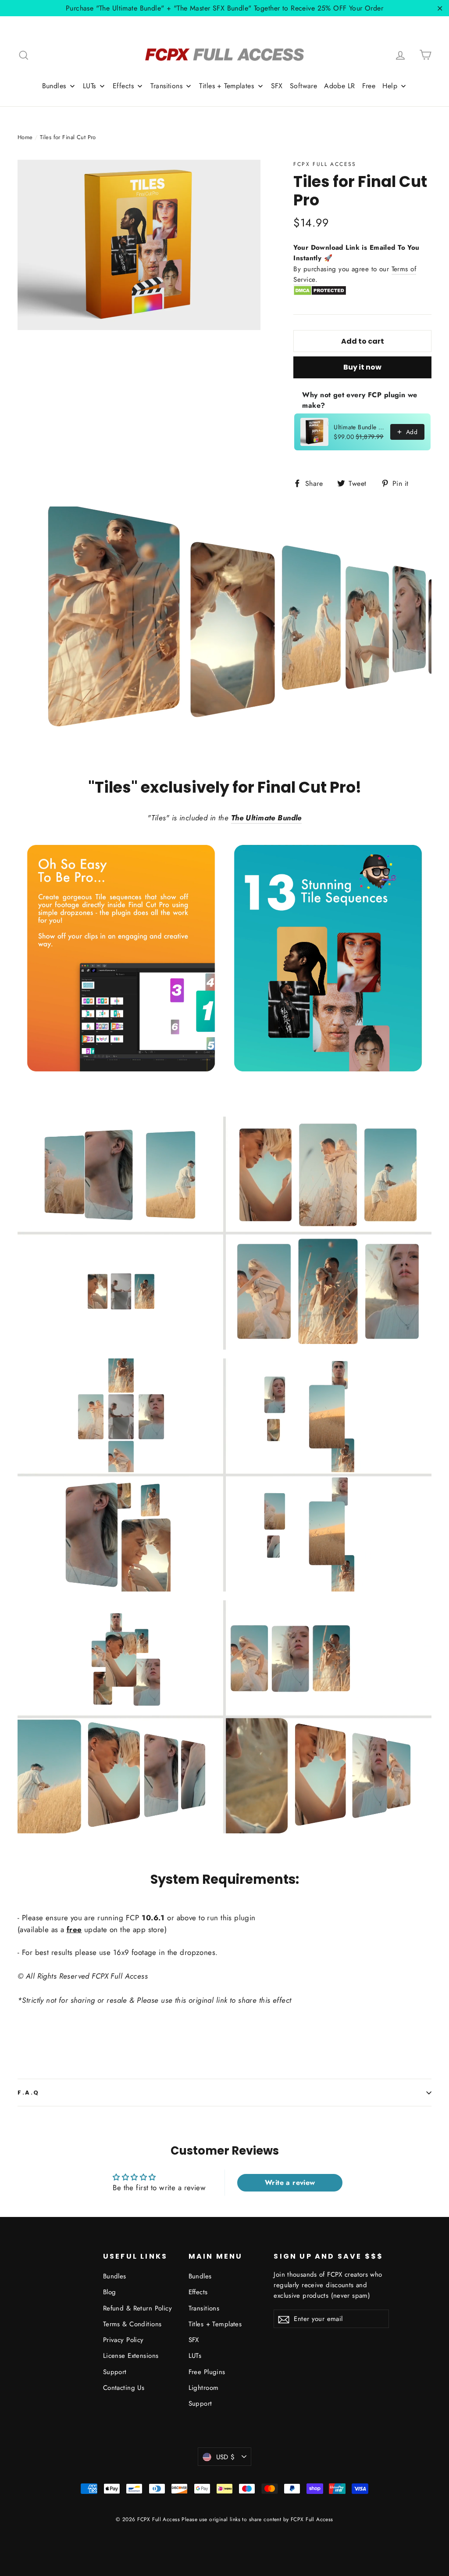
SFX (194, 2340)
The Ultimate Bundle (266, 818)
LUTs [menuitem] (89, 86)
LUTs (195, 2356)
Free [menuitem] (369, 86)
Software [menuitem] (303, 86)
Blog (110, 2292)
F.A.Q (29, 2093)
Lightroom (204, 2388)
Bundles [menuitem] (54, 86)
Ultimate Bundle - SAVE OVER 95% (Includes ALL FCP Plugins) (359, 427)
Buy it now (362, 367)
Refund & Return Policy (137, 2308)
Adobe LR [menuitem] (339, 86)
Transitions (204, 2308)
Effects (198, 2292)
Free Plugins (207, 2372)
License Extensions (131, 2356)
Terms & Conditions (132, 2324)
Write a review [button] (290, 2183)
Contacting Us (124, 2388)
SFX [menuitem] (277, 86)
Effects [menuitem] (123, 86)
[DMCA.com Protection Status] (320, 294)
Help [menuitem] (390, 86)
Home (25, 137)
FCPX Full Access (325, 164)
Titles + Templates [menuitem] (226, 86)
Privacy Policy (123, 2340)
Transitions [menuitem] (166, 86)
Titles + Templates (215, 2324)
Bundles (115, 2276)
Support (115, 2372)
